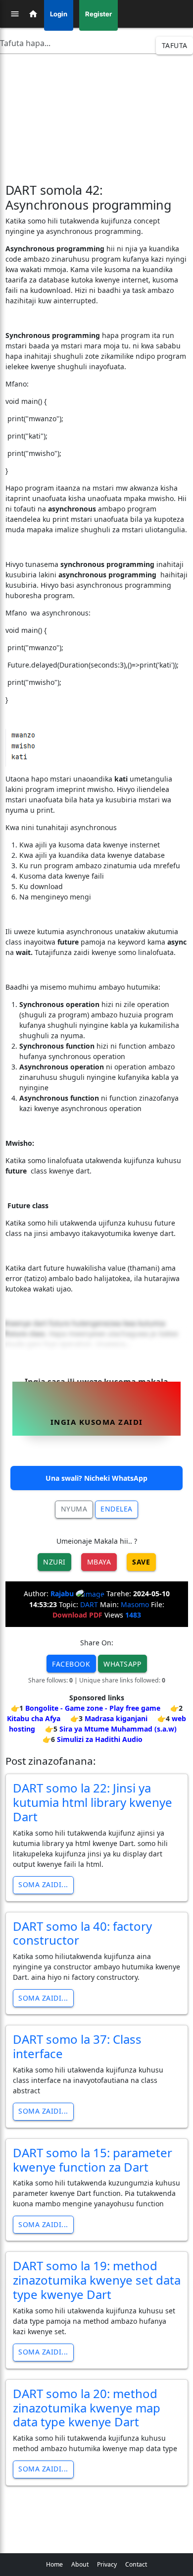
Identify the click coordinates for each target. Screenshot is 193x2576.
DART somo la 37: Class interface (77, 2046)
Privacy (107, 2564)
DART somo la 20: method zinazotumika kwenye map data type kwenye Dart (87, 2408)
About (80, 2564)
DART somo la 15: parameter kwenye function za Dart (93, 2160)
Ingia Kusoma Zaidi (97, 1422)
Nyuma (74, 1509)
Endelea (117, 1509)
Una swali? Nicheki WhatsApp (96, 1478)
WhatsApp (122, 1664)
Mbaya (99, 1562)
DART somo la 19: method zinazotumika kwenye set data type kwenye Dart (97, 2280)
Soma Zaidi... (43, 1884)
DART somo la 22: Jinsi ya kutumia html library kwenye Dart (93, 1802)
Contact (136, 2564)
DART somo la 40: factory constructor (82, 1933)
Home (54, 2564)
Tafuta (175, 45)
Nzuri (54, 1562)
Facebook (71, 1664)
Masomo (135, 1604)
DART (89, 1604)
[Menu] (15, 14)
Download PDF (77, 1615)
